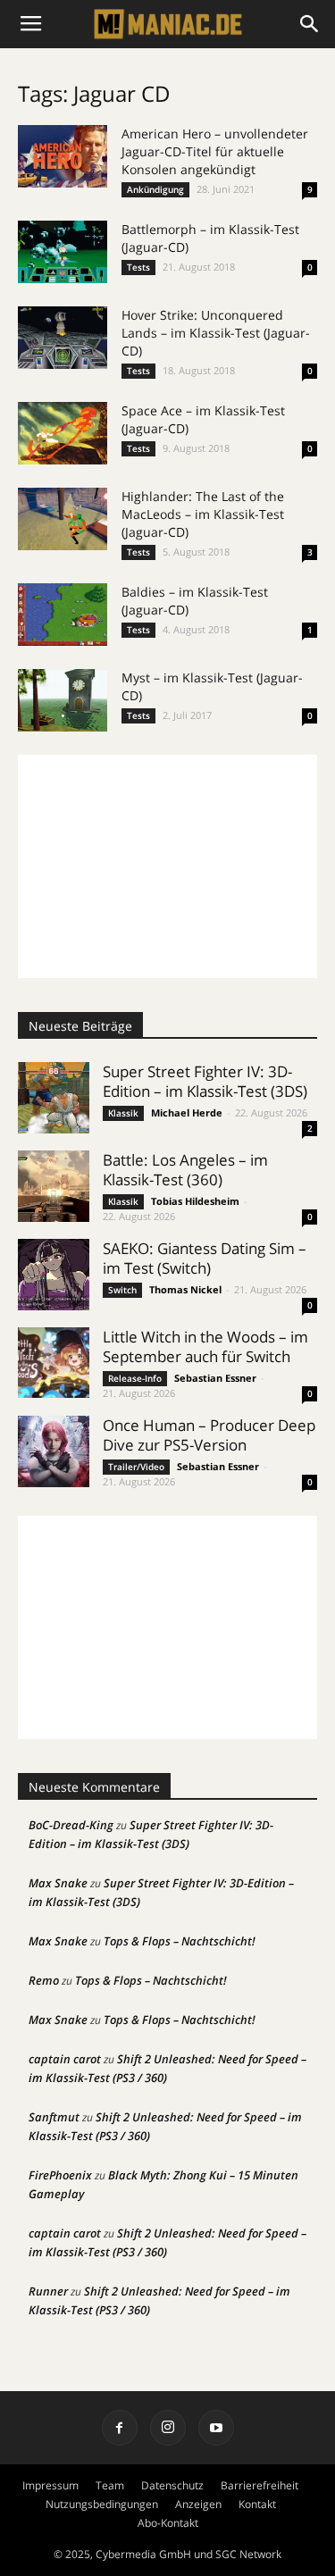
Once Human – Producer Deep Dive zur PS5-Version (209, 1435)
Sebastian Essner (215, 1378)
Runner (48, 2291)
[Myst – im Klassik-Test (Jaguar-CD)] (63, 700)
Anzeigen (198, 2504)
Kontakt (257, 2504)
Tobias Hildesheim (195, 1201)
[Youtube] (216, 2428)
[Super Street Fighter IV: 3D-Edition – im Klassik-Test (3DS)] (54, 1098)
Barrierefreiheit (260, 2485)
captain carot (65, 2059)
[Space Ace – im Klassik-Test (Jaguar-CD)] (63, 433)
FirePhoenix (60, 2175)
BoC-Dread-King (71, 1825)
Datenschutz (172, 2485)
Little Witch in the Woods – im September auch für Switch (205, 1347)
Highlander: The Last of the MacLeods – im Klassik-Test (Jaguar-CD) (203, 514)
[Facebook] (120, 2428)
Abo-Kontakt (168, 2523)
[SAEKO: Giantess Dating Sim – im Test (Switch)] (54, 1275)
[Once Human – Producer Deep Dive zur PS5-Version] (54, 1451)
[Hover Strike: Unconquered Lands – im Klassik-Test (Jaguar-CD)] (63, 338)
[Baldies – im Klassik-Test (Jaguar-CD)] (63, 615)
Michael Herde (187, 1112)
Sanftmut (54, 2117)
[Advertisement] (167, 866)
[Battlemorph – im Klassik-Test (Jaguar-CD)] (63, 252)
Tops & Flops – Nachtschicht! (180, 1941)
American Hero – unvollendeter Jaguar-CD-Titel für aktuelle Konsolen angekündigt (215, 151)
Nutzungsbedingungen (102, 2504)
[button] (310, 24)
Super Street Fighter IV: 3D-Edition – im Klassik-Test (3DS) (205, 1081)
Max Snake (58, 1883)
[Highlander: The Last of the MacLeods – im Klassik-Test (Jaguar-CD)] (63, 519)
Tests (138, 267)
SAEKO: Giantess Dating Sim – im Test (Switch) (205, 1258)
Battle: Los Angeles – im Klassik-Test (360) (185, 1170)
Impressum (50, 2485)
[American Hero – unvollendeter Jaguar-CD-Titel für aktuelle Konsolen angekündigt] (63, 156)
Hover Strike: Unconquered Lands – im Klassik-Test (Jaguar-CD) (216, 333)
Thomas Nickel (185, 1289)
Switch (122, 1290)
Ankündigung (155, 189)
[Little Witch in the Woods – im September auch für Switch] (54, 1363)
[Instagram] (168, 2428)
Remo (44, 1980)
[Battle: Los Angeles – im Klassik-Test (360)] (54, 1186)
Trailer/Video (136, 1467)
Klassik (123, 1113)
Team (110, 2485)
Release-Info (135, 1378)
